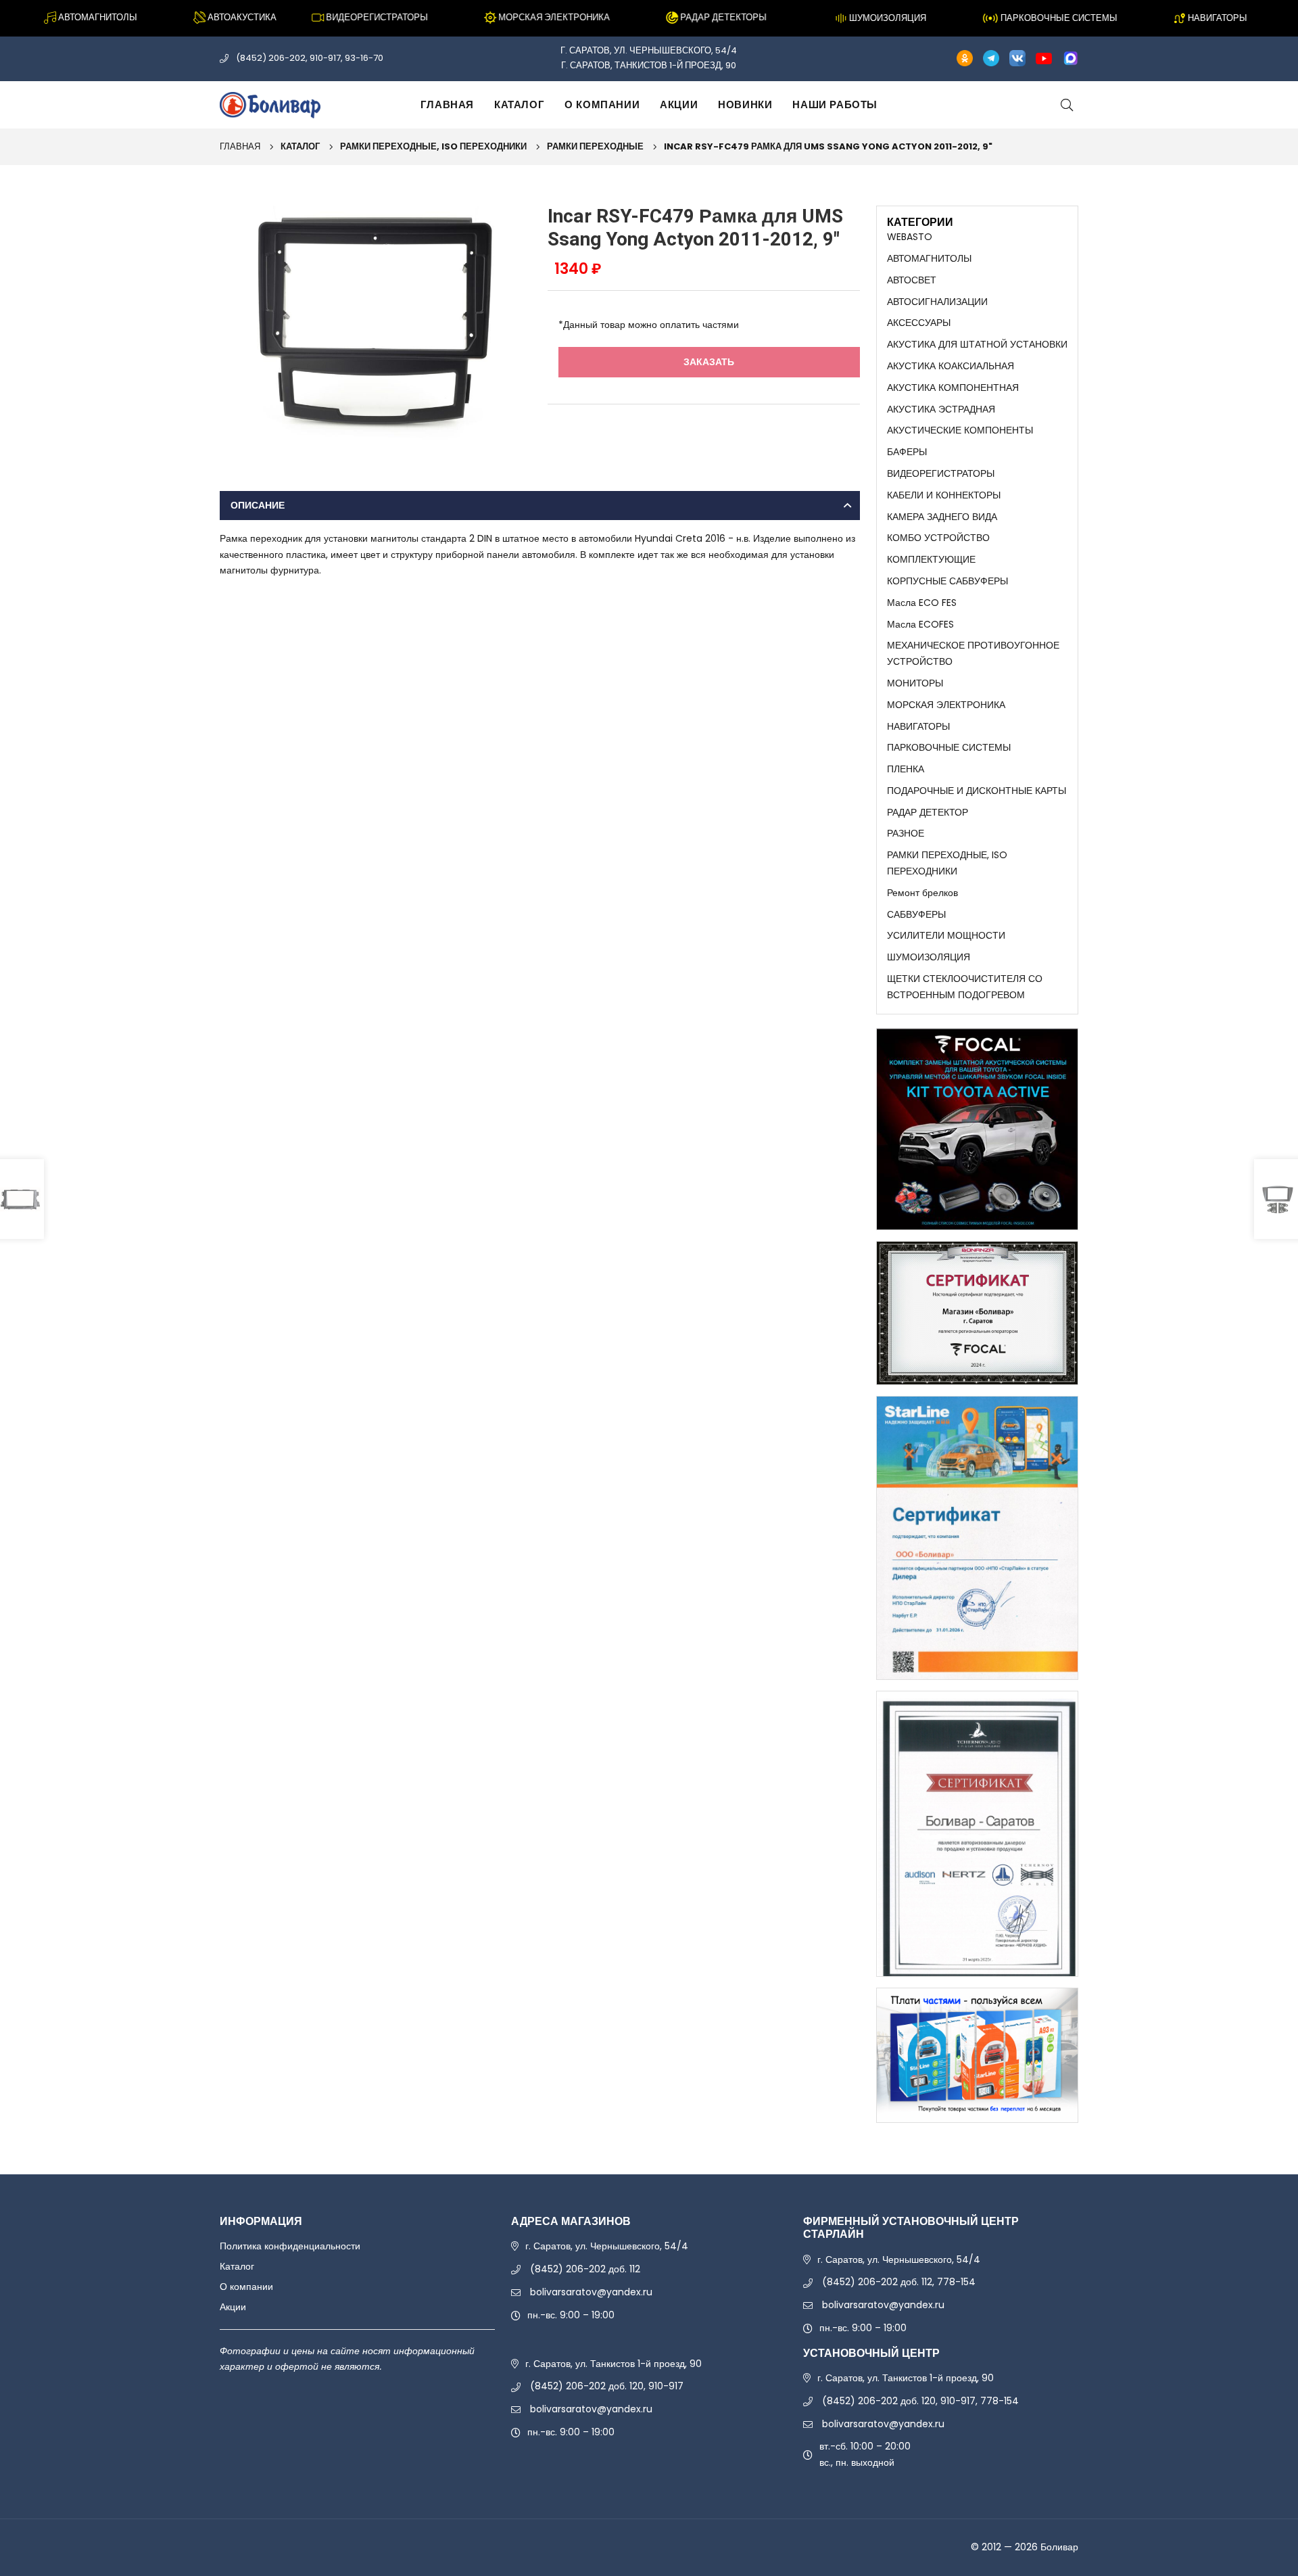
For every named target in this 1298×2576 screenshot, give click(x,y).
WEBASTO (910, 237)
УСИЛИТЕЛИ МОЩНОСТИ (946, 935)
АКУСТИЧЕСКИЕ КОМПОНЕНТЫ (960, 430)
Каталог (519, 104)
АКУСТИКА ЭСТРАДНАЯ (941, 409)
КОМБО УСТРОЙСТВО (938, 538)
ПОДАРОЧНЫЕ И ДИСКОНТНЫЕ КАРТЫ (977, 791)
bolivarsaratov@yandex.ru (591, 2292)
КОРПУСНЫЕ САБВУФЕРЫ (947, 581)
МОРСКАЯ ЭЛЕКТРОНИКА (946, 705)
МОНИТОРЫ (915, 683)
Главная (447, 104)
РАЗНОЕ (906, 833)
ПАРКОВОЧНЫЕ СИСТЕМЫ (949, 747)
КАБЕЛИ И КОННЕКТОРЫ (944, 495)
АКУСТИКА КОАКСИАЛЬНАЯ (951, 366)
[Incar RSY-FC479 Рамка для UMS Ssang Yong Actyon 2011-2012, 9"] (376, 322)
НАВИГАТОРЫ (918, 726)
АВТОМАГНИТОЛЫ (929, 258)
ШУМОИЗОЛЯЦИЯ (929, 957)
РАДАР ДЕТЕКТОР (928, 812)
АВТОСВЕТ (912, 280)
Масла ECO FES (922, 603)
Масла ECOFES (920, 624)
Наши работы (835, 104)
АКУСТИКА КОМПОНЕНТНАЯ (953, 388)
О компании (602, 104)
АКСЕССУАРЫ (919, 323)
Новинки (745, 104)
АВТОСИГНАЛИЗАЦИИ (937, 302)
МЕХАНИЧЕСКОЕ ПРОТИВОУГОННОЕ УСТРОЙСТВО (973, 653)
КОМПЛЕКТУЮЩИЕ (931, 559)
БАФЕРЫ (907, 452)
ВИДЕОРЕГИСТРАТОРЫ (941, 473)
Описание (258, 505)
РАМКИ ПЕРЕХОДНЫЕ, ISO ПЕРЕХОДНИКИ (433, 146)
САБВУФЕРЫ (916, 914)
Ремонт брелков (922, 893)
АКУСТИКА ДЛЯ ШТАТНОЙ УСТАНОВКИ (977, 344)
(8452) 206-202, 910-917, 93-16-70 (310, 58)
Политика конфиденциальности (290, 2246)
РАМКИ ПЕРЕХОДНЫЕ (595, 146)
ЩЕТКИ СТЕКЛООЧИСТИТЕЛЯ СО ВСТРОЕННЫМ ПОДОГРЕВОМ (965, 987)
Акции (679, 104)
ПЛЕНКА (906, 769)
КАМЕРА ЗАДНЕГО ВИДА (942, 517)
